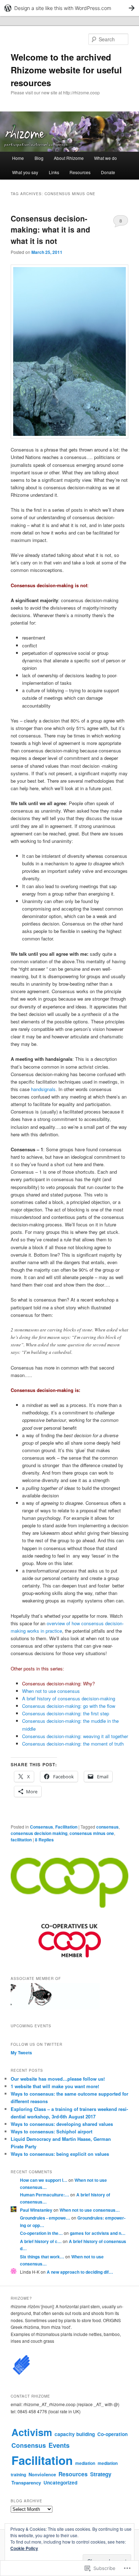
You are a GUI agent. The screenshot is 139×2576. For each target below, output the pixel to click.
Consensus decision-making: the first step (66, 1713)
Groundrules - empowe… (45, 2218)
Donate (108, 172)
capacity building (75, 2434)
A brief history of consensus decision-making (69, 1698)
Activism (32, 2432)
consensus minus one (92, 1833)
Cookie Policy (24, 2548)
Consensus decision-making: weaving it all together (75, 1736)
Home (18, 158)
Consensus (42, 1827)
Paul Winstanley (36, 2210)
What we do (105, 158)
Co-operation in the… (41, 2233)
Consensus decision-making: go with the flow (69, 1706)
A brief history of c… (41, 2241)
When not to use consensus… (90, 2210)
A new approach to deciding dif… (80, 2272)
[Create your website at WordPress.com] (69, 8)
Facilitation (66, 1827)
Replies (44, 1840)
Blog (39, 158)
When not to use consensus (51, 1691)
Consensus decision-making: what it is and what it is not (50, 230)
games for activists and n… (98, 2233)
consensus (107, 1827)
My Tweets (21, 2053)
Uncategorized (60, 2483)
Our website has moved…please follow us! (58, 2079)
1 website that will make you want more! (55, 2086)
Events (59, 2445)
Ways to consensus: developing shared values (62, 2124)
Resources (80, 172)
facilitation (21, 1840)
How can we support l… (44, 2180)
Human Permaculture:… (45, 2195)
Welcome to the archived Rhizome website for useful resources (66, 70)
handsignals (43, 1089)
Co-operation (112, 2434)
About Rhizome (69, 158)
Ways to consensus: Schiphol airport (52, 2131)
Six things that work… (42, 2257)
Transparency (26, 2483)
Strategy (101, 2474)
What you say (25, 172)
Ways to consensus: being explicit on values (60, 2154)
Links (54, 172)
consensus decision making (39, 1833)
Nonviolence (42, 2474)
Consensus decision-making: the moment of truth (73, 1744)
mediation (85, 2463)
